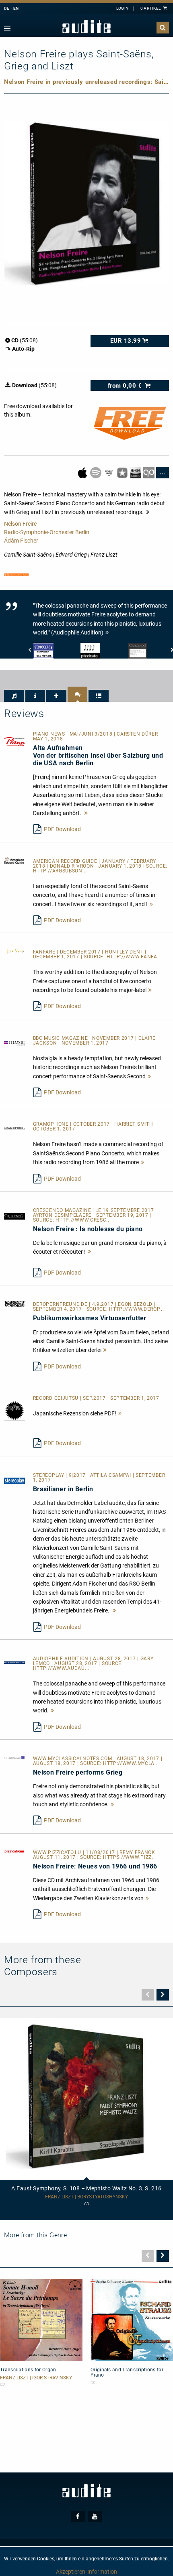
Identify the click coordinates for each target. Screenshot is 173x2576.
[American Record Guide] (14, 860)
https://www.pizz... (130, 1857)
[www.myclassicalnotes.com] (14, 1757)
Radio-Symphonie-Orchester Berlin (47, 532)
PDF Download (62, 829)
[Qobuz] (149, 472)
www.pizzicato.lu (58, 1852)
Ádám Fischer (21, 541)
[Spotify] (96, 472)
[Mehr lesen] (86, 813)
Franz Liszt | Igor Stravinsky (36, 2378)
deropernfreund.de (61, 1304)
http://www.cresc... (83, 1220)
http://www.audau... (61, 1668)
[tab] (14, 696)
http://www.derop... (136, 1309)
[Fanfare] (14, 951)
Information (102, 2572)
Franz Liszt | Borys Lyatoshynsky (86, 2197)
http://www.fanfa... (134, 957)
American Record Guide (66, 861)
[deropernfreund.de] (14, 1303)
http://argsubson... (60, 871)
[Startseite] (86, 27)
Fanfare (45, 952)
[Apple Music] (83, 472)
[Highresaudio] (136, 472)
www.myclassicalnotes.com (73, 1759)
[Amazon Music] (110, 472)
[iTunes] (123, 472)
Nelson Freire (20, 524)
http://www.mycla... (131, 1763)
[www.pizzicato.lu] (14, 1851)
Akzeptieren (71, 2572)
